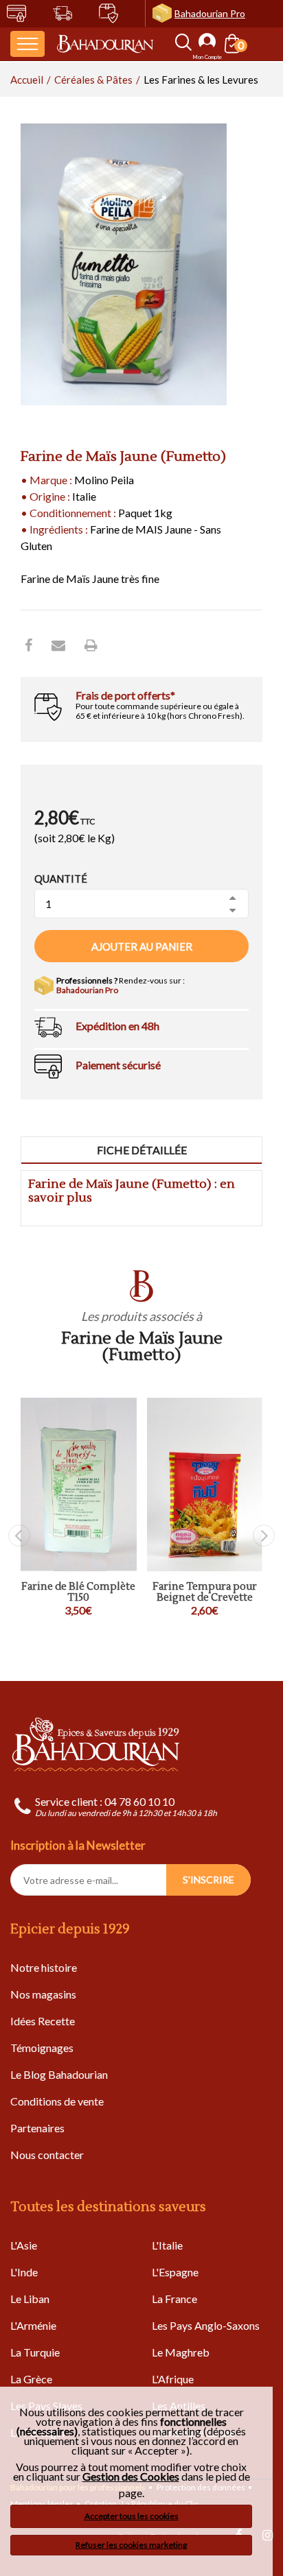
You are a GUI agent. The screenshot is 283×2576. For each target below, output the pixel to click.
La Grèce (31, 2379)
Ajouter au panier (142, 946)
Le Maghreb (181, 2352)
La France (174, 2299)
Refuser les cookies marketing (131, 2545)
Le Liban (30, 2299)
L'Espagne (175, 2272)
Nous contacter (47, 2155)
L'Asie (24, 2245)
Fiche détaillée (142, 1150)
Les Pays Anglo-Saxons (206, 2325)
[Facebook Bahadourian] (29, 645)
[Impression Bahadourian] (91, 645)
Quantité (61, 879)
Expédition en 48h (117, 1026)
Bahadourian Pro (210, 13)
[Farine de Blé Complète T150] (79, 1484)
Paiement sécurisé (118, 1065)
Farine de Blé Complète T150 (78, 1593)
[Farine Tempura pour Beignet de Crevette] (205, 1484)
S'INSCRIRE (208, 1880)
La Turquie (35, 2352)
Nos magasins (43, 1994)
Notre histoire (44, 1967)
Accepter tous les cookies (132, 2516)
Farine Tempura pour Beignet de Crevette (205, 1593)
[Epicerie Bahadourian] (105, 44)
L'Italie (167, 2245)
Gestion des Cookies (131, 2477)
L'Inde (24, 2272)
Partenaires (37, 2128)
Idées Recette (43, 2021)
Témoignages (42, 2048)
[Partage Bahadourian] (58, 645)
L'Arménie (33, 2325)
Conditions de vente (57, 2101)
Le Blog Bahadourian (59, 2074)
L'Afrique (173, 2379)
